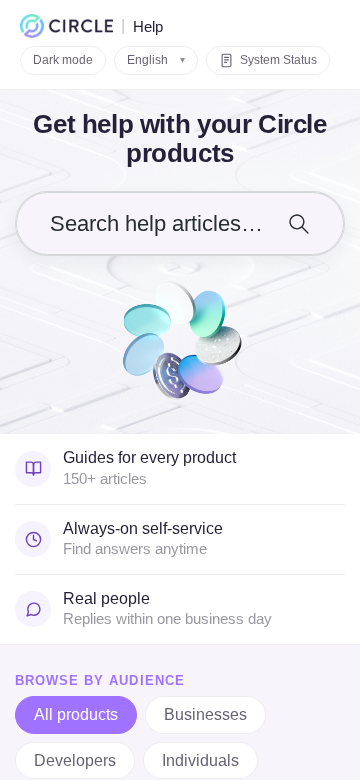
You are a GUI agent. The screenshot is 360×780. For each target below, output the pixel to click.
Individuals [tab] (200, 760)
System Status (278, 60)
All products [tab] (76, 714)
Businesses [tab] (205, 714)
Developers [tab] (75, 760)
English (156, 60)
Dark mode (63, 60)
